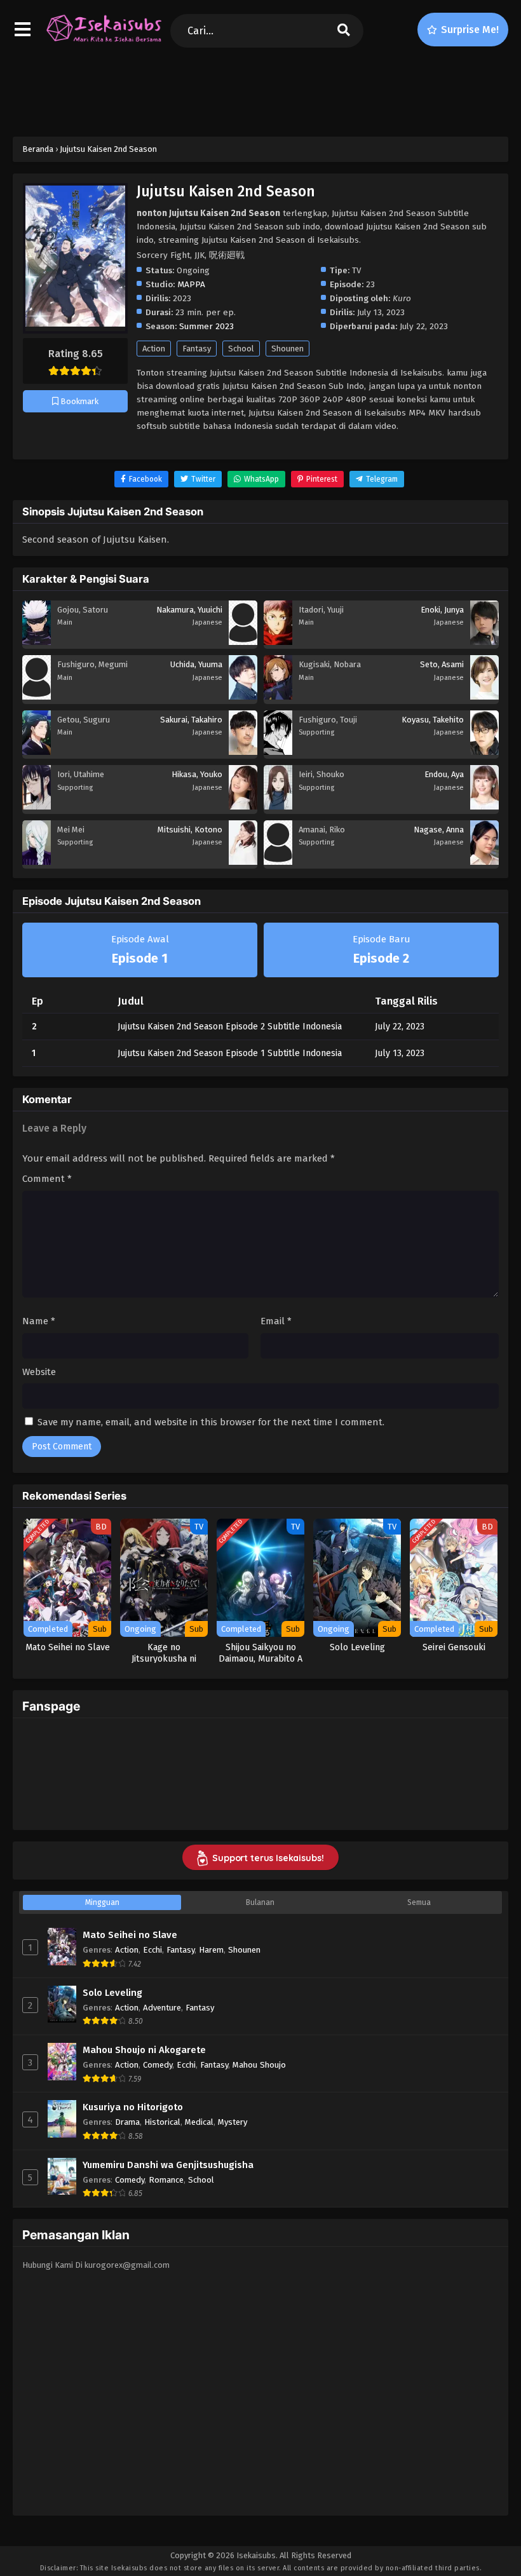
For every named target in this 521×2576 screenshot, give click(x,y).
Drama (127, 2122)
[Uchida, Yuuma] (243, 696)
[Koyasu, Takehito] (484, 752)
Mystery (233, 2122)
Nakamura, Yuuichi (189, 610)
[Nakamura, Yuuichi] (243, 642)
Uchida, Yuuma (196, 664)
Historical (162, 2122)
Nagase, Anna (439, 830)
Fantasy (197, 349)
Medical (199, 2122)
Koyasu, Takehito (433, 720)
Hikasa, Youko (197, 774)
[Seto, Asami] (484, 696)
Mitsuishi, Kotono (190, 830)
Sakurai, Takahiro (191, 720)
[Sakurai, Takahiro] (243, 752)
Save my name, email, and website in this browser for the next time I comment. (211, 1422)
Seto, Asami (442, 664)
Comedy (158, 2065)
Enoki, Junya (442, 610)
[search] (344, 31)
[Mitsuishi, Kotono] (243, 862)
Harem (211, 1950)
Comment (47, 1179)
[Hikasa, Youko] (243, 806)
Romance (166, 2180)
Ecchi (152, 1950)
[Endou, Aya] (484, 806)
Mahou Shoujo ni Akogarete (144, 2050)
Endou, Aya (444, 774)
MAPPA (191, 284)
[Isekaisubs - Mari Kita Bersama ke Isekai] (104, 41)
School (241, 349)
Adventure (162, 2008)
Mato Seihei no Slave (130, 1935)
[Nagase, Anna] (484, 862)
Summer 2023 (206, 326)
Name (39, 1321)
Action (154, 349)
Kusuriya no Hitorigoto (133, 2107)
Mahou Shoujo (259, 2065)
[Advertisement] (260, 90)
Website (39, 1372)
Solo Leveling (112, 1993)
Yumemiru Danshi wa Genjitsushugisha (168, 2165)
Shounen (288, 349)
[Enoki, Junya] (484, 642)
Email (276, 1321)
